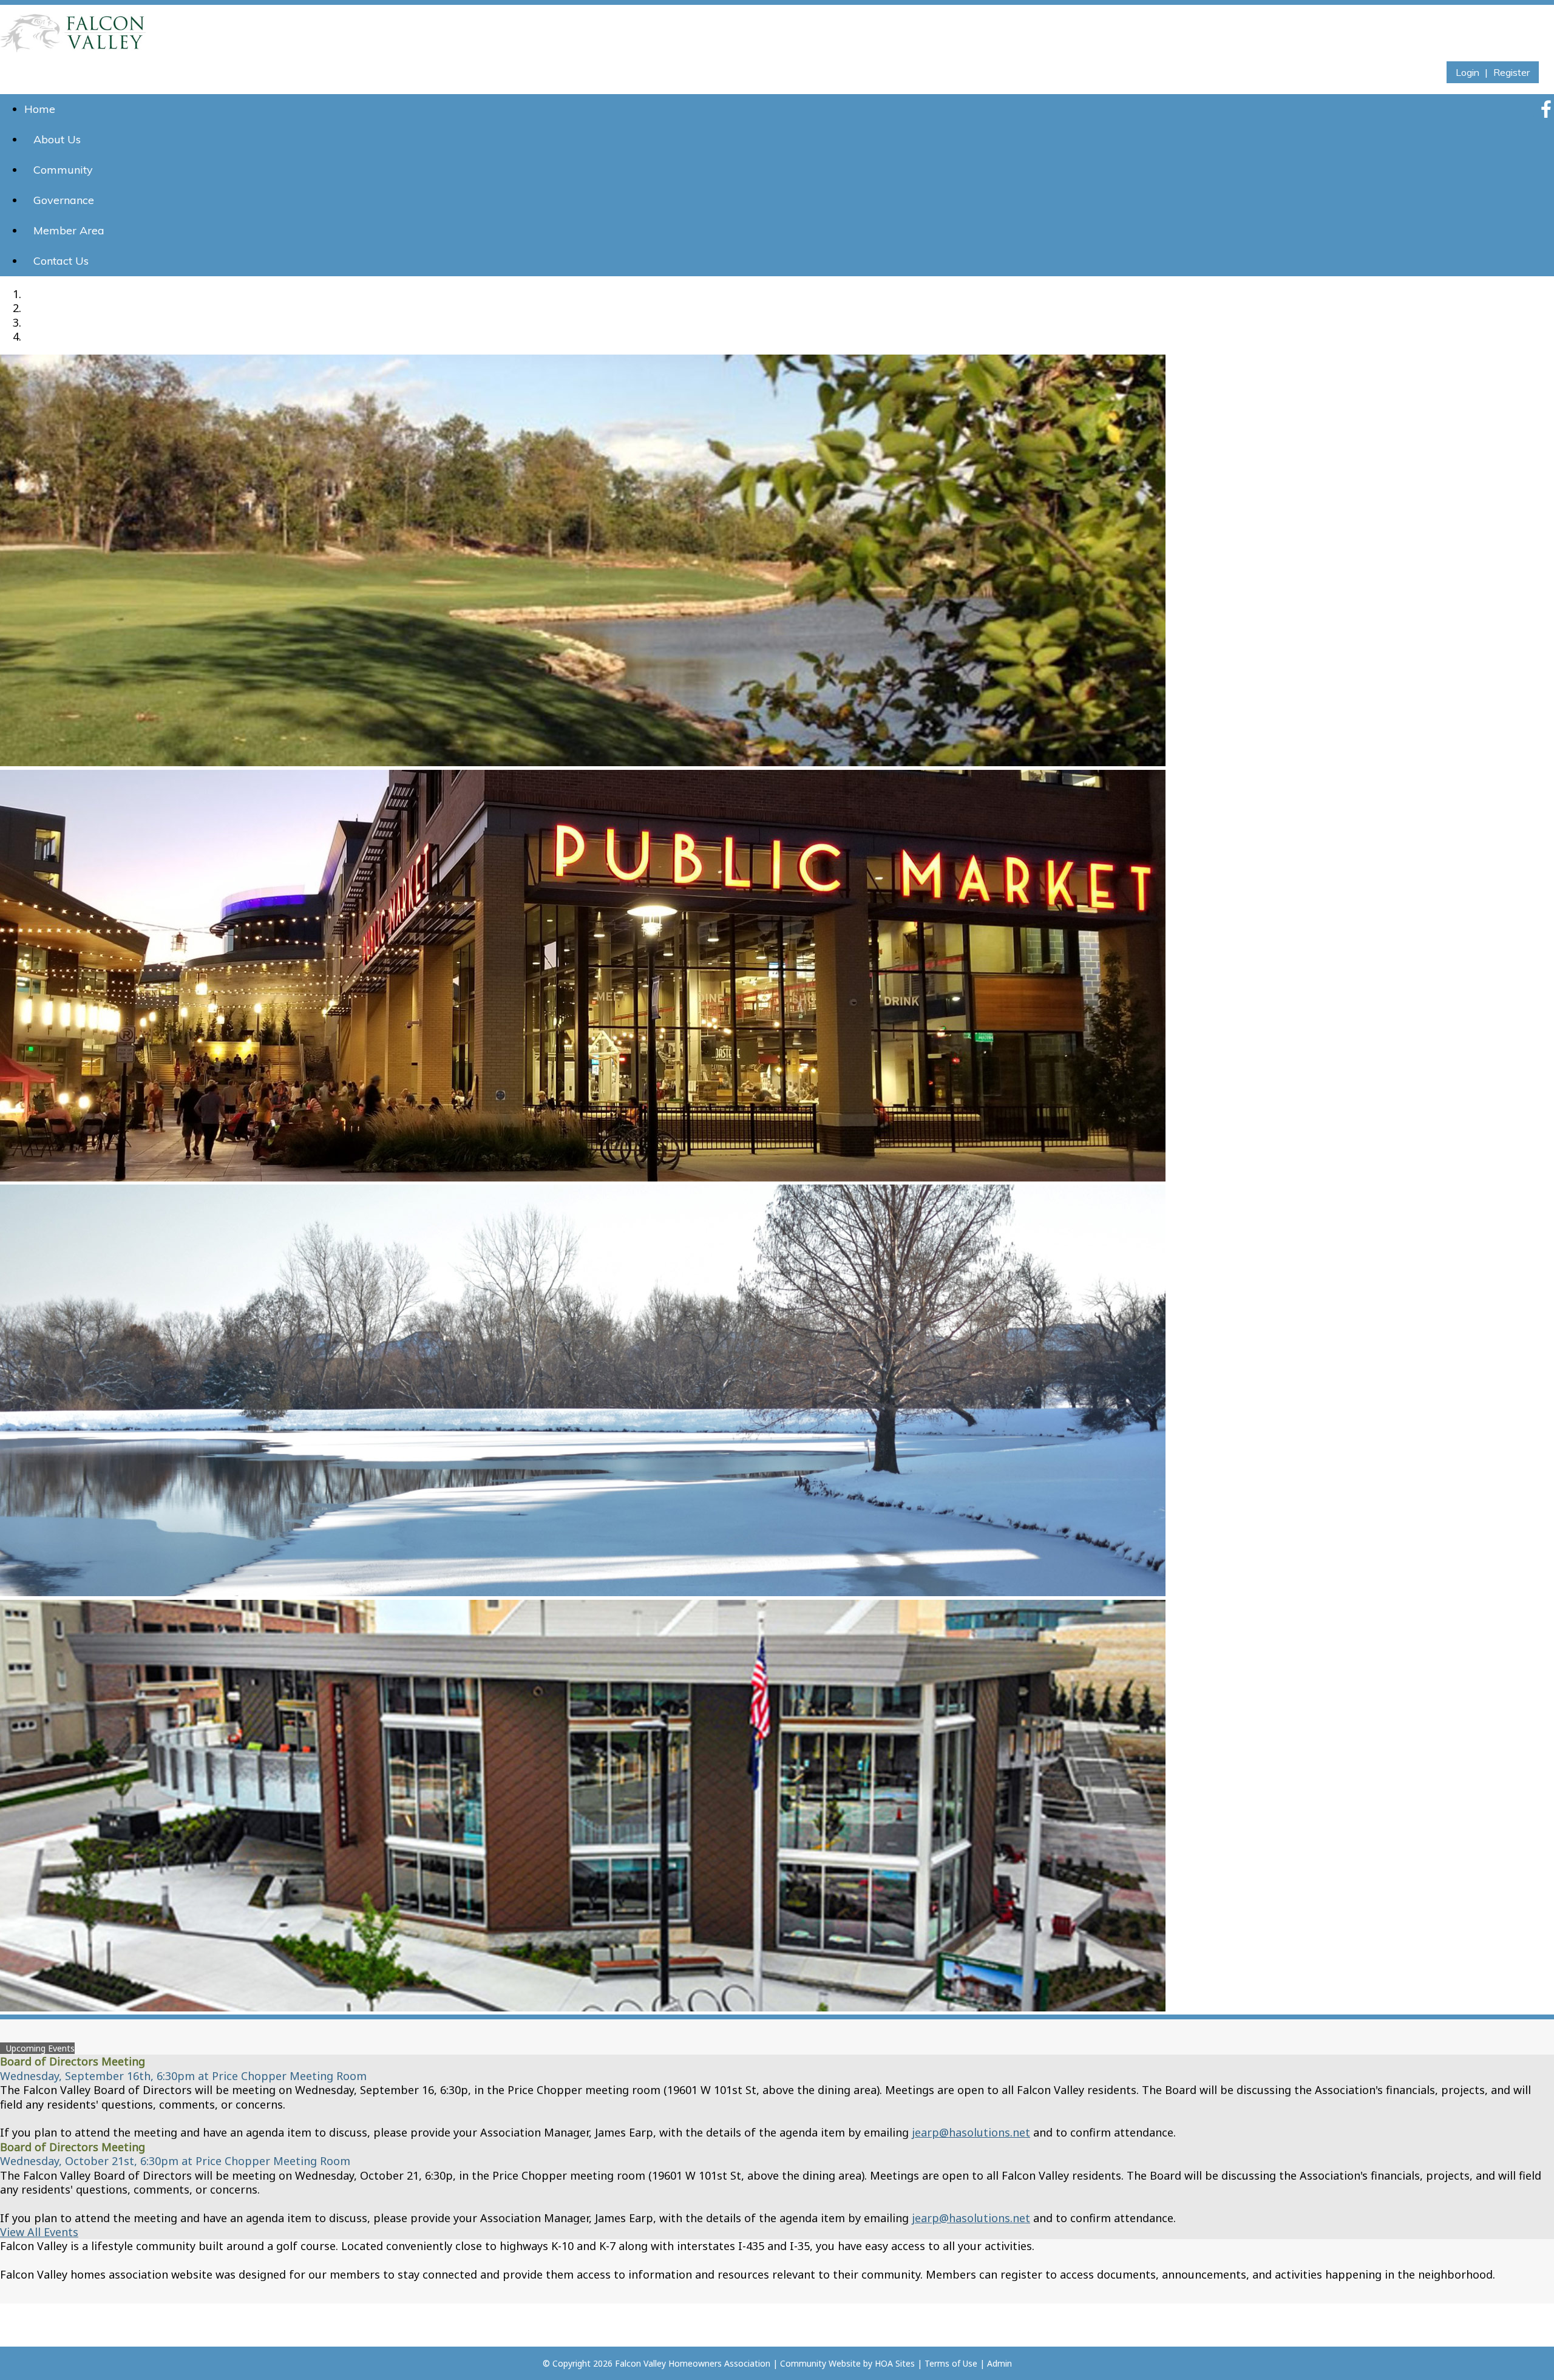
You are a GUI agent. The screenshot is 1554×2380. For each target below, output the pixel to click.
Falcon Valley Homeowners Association (693, 2363)
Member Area (69, 230)
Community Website (820, 2363)
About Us (57, 139)
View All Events (39, 2232)
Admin (999, 2363)
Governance (64, 200)
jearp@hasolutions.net (971, 2132)
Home (40, 109)
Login (1467, 72)
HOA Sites (895, 2363)
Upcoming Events (40, 2048)
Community (63, 170)
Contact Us (61, 261)
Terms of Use (951, 2363)
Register (1512, 72)
